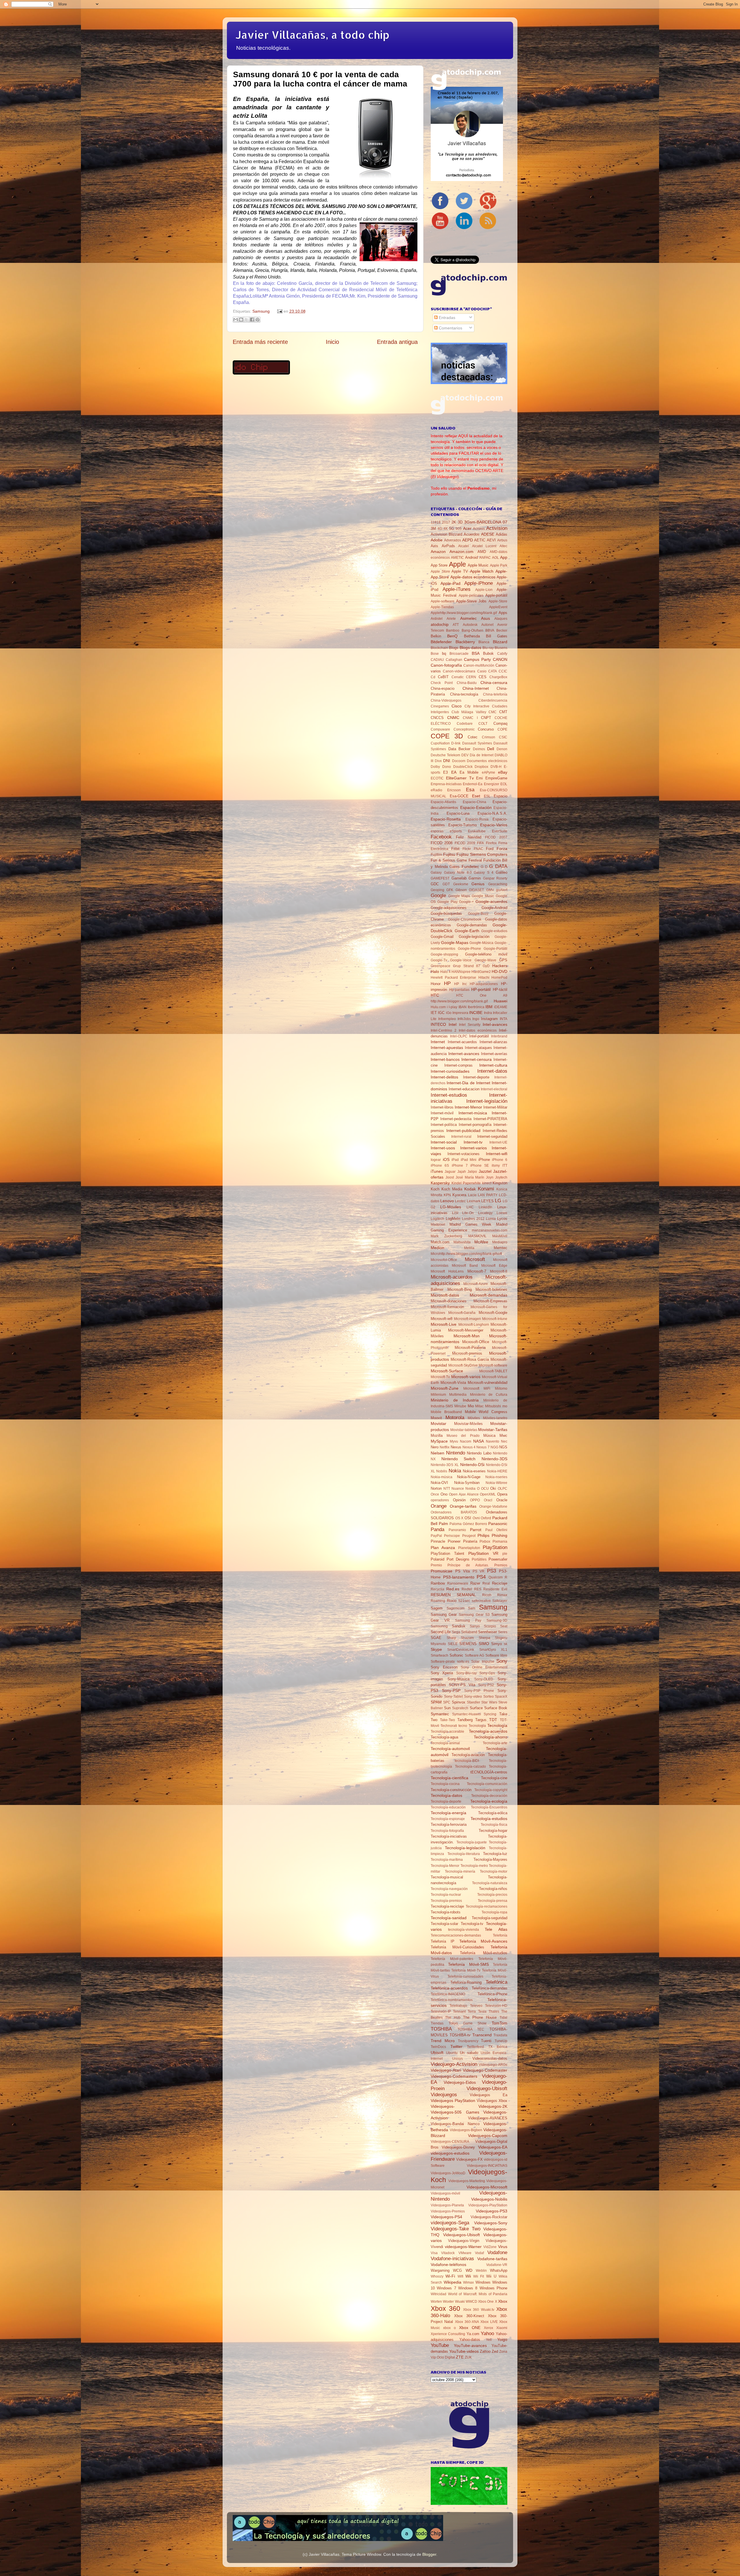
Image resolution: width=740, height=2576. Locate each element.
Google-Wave (485, 960)
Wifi (460, 2276)
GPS (503, 960)
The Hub (453, 2018)
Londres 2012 (473, 1219)
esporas (437, 831)
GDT (446, 884)
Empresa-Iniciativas (446, 784)
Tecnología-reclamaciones (486, 1906)
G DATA (498, 866)
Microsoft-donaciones (449, 1301)
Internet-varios (473, 1148)
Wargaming (440, 2270)
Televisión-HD (496, 2006)
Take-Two (447, 1720)
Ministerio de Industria (455, 1400)
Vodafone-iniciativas (452, 2258)
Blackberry (465, 642)
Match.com (440, 1242)
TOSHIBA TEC (471, 2029)
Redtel (467, 1589)
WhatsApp (499, 2270)
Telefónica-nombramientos (452, 2000)
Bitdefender (441, 642)
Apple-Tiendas (442, 607)
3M (433, 529)
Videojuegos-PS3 (492, 2211)
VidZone (490, 2247)
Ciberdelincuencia (493, 700)
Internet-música (473, 1113)
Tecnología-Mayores (490, 1859)
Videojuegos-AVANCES (488, 2118)
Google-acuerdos (491, 901)
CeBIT (443, 677)
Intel (453, 1024)
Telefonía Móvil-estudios (484, 1953)
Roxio (452, 1601)
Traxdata (500, 2035)
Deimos (479, 749)
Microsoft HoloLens (447, 1271)
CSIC (503, 737)
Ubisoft (437, 2053)
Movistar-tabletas (464, 1430)
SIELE (453, 1644)
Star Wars (489, 1702)
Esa (470, 790)
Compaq (500, 723)
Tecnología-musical (447, 1877)
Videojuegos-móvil (445, 2193)
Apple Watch (482, 571)
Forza (502, 849)
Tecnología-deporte (446, 1801)
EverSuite (500, 831)
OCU (485, 1489)
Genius (478, 884)
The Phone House (480, 2017)
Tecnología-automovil (450, 1749)
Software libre (496, 1655)
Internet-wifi (497, 1154)
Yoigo (502, 2339)
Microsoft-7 (477, 1271)
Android (471, 557)
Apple (457, 564)
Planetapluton (469, 1548)
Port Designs (458, 1559)
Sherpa (484, 1638)
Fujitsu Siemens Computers (482, 854)
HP (447, 983)
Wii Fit (479, 2276)
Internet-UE (498, 1142)
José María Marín (470, 1177)
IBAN (462, 1007)
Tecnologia (477, 1726)
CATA (493, 671)
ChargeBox (498, 677)
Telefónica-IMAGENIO (448, 1994)
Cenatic (458, 677)
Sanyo (475, 1626)
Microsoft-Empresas (490, 1301)
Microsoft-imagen (467, 1319)
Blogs (454, 648)
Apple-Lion (484, 590)
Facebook (441, 837)
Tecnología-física (494, 1825)
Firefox (491, 843)
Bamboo (453, 630)
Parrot (476, 1530)
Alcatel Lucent (484, 546)
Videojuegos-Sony (491, 2223)
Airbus (502, 540)
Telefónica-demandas (490, 1988)
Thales (494, 2011)
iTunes (437, 1171)
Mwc (503, 1435)
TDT (493, 1720)
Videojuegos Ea (489, 2095)
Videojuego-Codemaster (485, 2070)
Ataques (501, 619)
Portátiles (479, 1559)
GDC (435, 884)
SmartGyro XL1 (493, 1650)
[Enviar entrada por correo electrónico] (279, 311)
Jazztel (485, 1171)
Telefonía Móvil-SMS (468, 1964)
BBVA (490, 630)
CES (483, 677)
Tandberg (465, 1720)
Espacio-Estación (476, 807)
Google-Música (481, 943)
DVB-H (496, 767)
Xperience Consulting (448, 2334)
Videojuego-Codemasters (454, 2076)
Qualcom (496, 1577)
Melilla (469, 1248)
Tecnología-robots (446, 1912)
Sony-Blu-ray (466, 1673)
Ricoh (487, 1595)
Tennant (459, 2011)
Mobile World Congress (486, 1412)
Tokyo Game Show (468, 2023)
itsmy (496, 1166)
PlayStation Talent (447, 1553)
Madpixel (438, 1225)
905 (459, 529)
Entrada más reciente (260, 342)
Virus (503, 2247)
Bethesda (472, 636)
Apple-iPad (451, 583)
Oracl (488, 1500)
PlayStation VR (483, 1553)
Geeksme (461, 884)
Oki (493, 1488)
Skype (436, 1649)
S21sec (464, 1601)
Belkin (436, 636)
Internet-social (444, 1142)
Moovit (436, 1418)
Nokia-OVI (439, 1483)
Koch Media (452, 1189)
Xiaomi (502, 2328)
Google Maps (459, 896)
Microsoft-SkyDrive (463, 1365)
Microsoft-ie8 (442, 1319)
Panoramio (457, 1530)
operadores (440, 1500)
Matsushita (462, 1242)
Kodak (470, 1189)
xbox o (449, 2328)
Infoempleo (447, 1019)
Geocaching (498, 884)
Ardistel (437, 619)
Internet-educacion (464, 1089)
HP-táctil (500, 990)
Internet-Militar (495, 1107)
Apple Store (440, 571)
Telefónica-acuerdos (449, 1988)
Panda (437, 1529)
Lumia (491, 1219)
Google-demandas (472, 925)
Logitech (437, 1219)
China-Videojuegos (446, 700)
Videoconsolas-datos (490, 2058)
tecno (463, 1726)
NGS (503, 1447)
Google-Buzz (478, 914)
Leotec (460, 1201)
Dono (447, 767)
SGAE (436, 1638)
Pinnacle (438, 1541)
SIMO (484, 1644)
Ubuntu (452, 2053)
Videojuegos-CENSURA (450, 2142)
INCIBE (476, 1013)
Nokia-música (442, 1477)
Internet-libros (442, 1107)
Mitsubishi (493, 1406)
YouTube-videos (464, 2351)
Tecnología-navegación (449, 1889)
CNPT (486, 718)
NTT (447, 1489)
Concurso (486, 729)
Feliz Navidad (469, 837)
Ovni (476, 1518)
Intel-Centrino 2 (444, 1030)
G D (484, 867)
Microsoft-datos (445, 1295)
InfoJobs (464, 1019)
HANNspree (461, 972)
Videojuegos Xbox (492, 2101)
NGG (494, 1447)
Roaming (438, 1601)
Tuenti (486, 2041)
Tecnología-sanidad (449, 1918)
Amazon (438, 552)
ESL (487, 796)
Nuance (458, 1489)
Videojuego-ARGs (493, 2065)
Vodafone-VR (497, 2265)
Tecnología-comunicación (487, 1784)
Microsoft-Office (476, 1342)
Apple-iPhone (479, 583)
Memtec (501, 1248)
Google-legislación (474, 937)
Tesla (482, 2011)
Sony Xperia (442, 1673)
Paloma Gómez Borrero (468, 1524)
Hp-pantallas (459, 990)
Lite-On (468, 1213)
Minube (460, 1406)
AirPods (448, 546)
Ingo (476, 1019)
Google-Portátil (495, 949)
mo (505, 1406)
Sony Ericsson (444, 1667)
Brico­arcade (459, 654)
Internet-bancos (445, 1059)
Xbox (503, 2301)
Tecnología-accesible (447, 1732)
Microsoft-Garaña (462, 1313)
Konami (486, 1189)
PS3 (492, 1571)
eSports (456, 831)
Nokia (455, 1471)
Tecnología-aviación (468, 1755)
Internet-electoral (494, 1089)
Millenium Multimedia (449, 1395)
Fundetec (470, 866)
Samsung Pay (468, 1620)
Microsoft (475, 1259)
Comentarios (450, 328)
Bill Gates (497, 636)
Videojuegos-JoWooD (448, 2173)
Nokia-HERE (497, 1471)
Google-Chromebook (465, 919)
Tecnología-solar (444, 1924)
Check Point (442, 683)
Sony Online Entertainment (484, 1667)
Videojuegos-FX (469, 2159)
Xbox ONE (470, 2328)
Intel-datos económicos (478, 1030)
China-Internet (476, 688)
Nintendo (456, 1453)
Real (486, 1583)
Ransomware (458, 1583)
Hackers (500, 966)
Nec (504, 1441)
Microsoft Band (465, 1266)
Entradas (446, 318)
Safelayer (500, 1601)
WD (469, 2270)
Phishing (499, 1535)
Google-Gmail (442, 937)
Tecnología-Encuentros (489, 1807)
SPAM (436, 1702)
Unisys (457, 2059)
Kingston (500, 1183)
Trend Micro (443, 2041)
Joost (450, 1177)
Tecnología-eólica (493, 1813)
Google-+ (466, 902)
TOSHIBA (441, 2029)
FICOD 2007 (496, 837)
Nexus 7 (483, 1447)
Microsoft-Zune (445, 1388)
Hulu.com (438, 1007)
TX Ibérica (498, 2047)
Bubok (488, 653)
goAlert (502, 890)
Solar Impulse (483, 1662)
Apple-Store (498, 601)
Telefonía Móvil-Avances (483, 1941)
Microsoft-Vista (453, 1383)
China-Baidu (467, 683)
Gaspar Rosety (495, 878)
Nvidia (470, 1489)
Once (435, 1494)
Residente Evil (495, 1589)
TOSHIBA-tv (460, 2035)
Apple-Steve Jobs (471, 601)
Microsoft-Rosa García (470, 1359)
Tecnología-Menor (445, 1866)
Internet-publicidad (463, 1131)
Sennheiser (488, 1632)
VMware (465, 2253)
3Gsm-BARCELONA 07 (486, 522)
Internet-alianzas (493, 1042)
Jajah (462, 1172)
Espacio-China (474, 802)
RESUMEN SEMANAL (453, 1595)
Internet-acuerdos (462, 1042)
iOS (446, 1159)
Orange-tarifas (463, 1506)
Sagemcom (456, 1608)
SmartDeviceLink (461, 1650)
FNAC (479, 849)
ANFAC (485, 558)
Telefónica (496, 1982)
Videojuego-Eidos (460, 2082)
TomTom (499, 2023)
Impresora (460, 1013)
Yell (489, 2340)
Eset (476, 796)
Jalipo (472, 1172)
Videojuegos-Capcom (488, 2136)
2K (454, 522)
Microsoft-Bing (460, 1289)
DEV (465, 755)
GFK (450, 890)
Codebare (465, 724)
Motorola (455, 1417)
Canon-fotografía (446, 665)
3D (460, 522)
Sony (502, 1661)
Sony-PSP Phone (479, 1691)
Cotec (473, 737)
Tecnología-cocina (445, 1784)
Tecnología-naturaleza (490, 1883)
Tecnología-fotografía (447, 1831)
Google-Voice (461, 960)
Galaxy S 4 (484, 873)
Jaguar (450, 1172)
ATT (456, 625)
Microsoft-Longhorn (474, 1325)
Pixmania (500, 1541)
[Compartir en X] (247, 320)
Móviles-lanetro (495, 1418)
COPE (502, 729)
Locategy (485, 1213)
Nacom (466, 1441)
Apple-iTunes (457, 589)
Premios (501, 1565)
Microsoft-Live (444, 1324)
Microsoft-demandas (489, 1295)
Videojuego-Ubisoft (487, 2088)
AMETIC (457, 558)
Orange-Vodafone (493, 1506)
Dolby (435, 767)
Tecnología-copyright (491, 1790)
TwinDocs (438, 2047)
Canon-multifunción (479, 665)
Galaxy (436, 873)
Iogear (436, 1160)
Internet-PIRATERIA (490, 1119)
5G (452, 529)
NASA (479, 1441)
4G (440, 529)
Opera (502, 1494)
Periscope (452, 1536)
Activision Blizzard (446, 534)
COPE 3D (447, 736)
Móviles (474, 1418)
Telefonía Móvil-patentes (452, 1959)
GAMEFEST (440, 878)
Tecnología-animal (445, 1743)
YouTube (440, 2345)
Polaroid (437, 1559)
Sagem (437, 1608)
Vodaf (479, 2253)
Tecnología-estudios (489, 1819)
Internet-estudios (449, 1095)
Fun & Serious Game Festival (456, 860)
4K (446, 529)
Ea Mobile (469, 772)
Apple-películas (471, 595)
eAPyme (489, 772)
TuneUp (501, 2041)
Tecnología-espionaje (448, 1819)
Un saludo (469, 2053)
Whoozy (437, 2276)
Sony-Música (458, 1679)
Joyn (490, 1177)
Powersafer (498, 1559)
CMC (493, 712)
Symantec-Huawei (467, 1714)
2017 (446, 522)
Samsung (261, 311)
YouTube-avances (470, 2345)
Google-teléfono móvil (486, 954)
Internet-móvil (442, 1113)
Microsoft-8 (499, 1271)
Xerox (489, 2328)
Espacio (501, 796)
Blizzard (500, 642)
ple (505, 1554)
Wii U (491, 2276)
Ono (444, 1494)
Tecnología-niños (493, 1889)
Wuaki (460, 2302)
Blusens (501, 648)
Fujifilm (436, 855)
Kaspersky (440, 1183)
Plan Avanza (443, 1548)
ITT (505, 1166)
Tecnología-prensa (493, 1901)
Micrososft (471, 1389)
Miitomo (501, 1389)
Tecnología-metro (474, 1866)
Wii (468, 2276)
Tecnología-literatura (464, 1854)
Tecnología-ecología (489, 1801)
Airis (434, 546)
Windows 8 (468, 2288)
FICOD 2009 (465, 843)
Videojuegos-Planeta (447, 2205)
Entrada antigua (397, 342)
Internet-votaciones (464, 1154)
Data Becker (459, 749)
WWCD (471, 2302)
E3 (445, 772)
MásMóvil (500, 1236)
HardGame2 (481, 972)
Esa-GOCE (459, 796)
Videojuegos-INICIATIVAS (487, 2166)
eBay (503, 772)
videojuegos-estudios (450, 2153)
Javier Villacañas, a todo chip (312, 35)
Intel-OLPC (459, 1036)
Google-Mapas (455, 943)
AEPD (468, 540)
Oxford (486, 1518)
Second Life (441, 1632)
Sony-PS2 (486, 1685)
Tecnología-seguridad (490, 1918)
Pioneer (454, 1541)
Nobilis (442, 1471)
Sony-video (473, 1697)
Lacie (472, 1195)
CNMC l (470, 718)
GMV (490, 890)
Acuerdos (472, 534)
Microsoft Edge (494, 1266)
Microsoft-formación (447, 1307)
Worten (436, 2302)
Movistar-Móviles (468, 1424)
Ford (490, 849)
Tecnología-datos (446, 1795)
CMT (503, 712)
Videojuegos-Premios (448, 2211)
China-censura (494, 683)
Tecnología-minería (460, 1871)
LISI (455, 1213)
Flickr (467, 849)
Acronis (479, 529)
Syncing (490, 1714)
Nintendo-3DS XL (445, 1465)
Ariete (451, 619)
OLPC (503, 1489)
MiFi (487, 1389)
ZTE (460, 2357)
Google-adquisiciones (449, 908)
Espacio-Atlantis (443, 802)
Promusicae (442, 1571)
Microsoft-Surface (447, 1371)
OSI (468, 1518)
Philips (483, 1535)
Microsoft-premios (467, 1353)
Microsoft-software (493, 1365)
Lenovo (447, 1201)
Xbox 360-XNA (467, 2322)
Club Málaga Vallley (469, 712)
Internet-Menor (468, 1107)
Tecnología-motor (494, 1871)
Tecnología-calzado (470, 1766)
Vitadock (448, 2253)
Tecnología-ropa (494, 1912)
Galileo (502, 872)
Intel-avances (495, 1024)
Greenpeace (441, 966)
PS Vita (463, 1571)
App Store (439, 565)
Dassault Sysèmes (477, 743)
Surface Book (496, 1708)
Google (438, 895)
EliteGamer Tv (460, 778)
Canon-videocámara (459, 671)
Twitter (456, 2046)
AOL (495, 558)
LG (498, 1201)
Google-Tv (439, 960)
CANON (500, 659)
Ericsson (454, 790)
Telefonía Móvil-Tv (466, 1970)
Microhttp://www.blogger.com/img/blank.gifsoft (466, 1254)
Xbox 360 (445, 2308)
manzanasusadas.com (490, 1230)
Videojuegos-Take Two (456, 2229)
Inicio (332, 342)
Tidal (503, 2018)
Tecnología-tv (472, 1924)
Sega (456, 1632)
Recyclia (437, 1589)
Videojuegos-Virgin (464, 2241)
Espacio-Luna (458, 813)
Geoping (437, 890)
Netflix (445, 1447)
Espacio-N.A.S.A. (492, 813)
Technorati (449, 1726)
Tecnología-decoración (489, 1796)
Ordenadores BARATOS (454, 1512)
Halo (435, 971)
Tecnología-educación (448, 1807)
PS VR (479, 1571)
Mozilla (437, 1435)
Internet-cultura (493, 1065)
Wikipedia (453, 2282)
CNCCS (437, 718)
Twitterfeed (475, 2047)
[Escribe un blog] (241, 320)
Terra (472, 2011)
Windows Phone (493, 2288)
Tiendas (437, 2023)
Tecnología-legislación (465, 1848)
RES (478, 1589)
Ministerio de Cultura (489, 1395)
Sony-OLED (484, 1679)
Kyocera (459, 1195)
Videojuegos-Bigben (466, 2130)
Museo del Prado (463, 1436)
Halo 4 (445, 972)
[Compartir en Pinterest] (258, 320)
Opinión (459, 1500)
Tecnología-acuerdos (488, 1731)
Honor (436, 984)
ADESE (488, 534)
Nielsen (437, 1453)
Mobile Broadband (446, 1412)
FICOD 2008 (442, 843)
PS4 (481, 1577)
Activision (497, 528)
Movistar (439, 1423)
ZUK (468, 2357)
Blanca (484, 642)
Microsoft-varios (466, 1377)
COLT (483, 724)
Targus (481, 1720)
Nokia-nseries (496, 1477)
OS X (459, 1518)
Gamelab (459, 878)
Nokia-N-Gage (469, 1477)
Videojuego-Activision (454, 2064)
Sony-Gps (487, 1673)
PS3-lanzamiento (459, 1577)
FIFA (480, 843)
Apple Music (478, 565)
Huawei (501, 1001)
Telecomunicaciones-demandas (456, 1935)
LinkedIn (485, 1207)
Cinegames (440, 706)
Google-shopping (444, 954)
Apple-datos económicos (473, 577)
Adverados (453, 540)
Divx (438, 761)
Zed (495, 2351)
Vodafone (497, 2252)
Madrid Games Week (471, 1224)
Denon (502, 749)
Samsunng (439, 1626)
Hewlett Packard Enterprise (453, 978)
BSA (476, 653)
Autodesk (470, 625)
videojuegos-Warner (463, 2247)
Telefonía (500, 1935)
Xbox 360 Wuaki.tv (479, 2310)
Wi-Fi (450, 2276)
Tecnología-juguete (472, 1842)
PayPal (436, 1536)
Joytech (501, 1177)
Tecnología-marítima (447, 1860)
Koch (435, 1189)
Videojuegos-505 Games (455, 2112)
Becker (502, 630)
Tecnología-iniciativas (449, 1836)
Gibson (461, 890)
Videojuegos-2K (493, 2106)
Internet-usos (443, 1148)
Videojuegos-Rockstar (489, 2217)
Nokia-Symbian (467, 1483)
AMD (482, 552)
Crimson (489, 737)
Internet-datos (492, 1071)
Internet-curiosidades (450, 1071)
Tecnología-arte (495, 1743)
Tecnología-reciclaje (447, 1906)
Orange (439, 1506)
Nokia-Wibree (496, 1483)
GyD (486, 966)
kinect (487, 1183)
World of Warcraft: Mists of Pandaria (478, 2294)
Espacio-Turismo (462, 825)
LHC (470, 1207)
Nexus (456, 1447)
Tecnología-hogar (493, 1831)
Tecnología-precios (492, 1895)
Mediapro (500, 1242)
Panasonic (498, 1524)
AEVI (491, 540)
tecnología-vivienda (464, 1930)
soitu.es (463, 1662)
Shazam (467, 1638)
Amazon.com (461, 552)
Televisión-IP (441, 2011)
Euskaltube (477, 831)
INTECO (438, 1024)
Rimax (502, 1595)
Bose (435, 654)
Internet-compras (458, 1065)
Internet (438, 1042)
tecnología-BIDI (467, 1761)
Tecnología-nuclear (446, 1895)
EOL (504, 784)
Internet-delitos (444, 1077)
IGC (441, 1013)
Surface (476, 1708)
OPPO (475, 1500)
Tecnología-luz (495, 1854)
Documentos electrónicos (487, 761)
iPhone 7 (460, 1166)
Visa (434, 2253)
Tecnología (497, 1725)
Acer (467, 528)
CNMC (453, 718)
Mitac (479, 1406)
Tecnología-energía (448, 1813)
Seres (503, 1632)
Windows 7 (446, 2288)
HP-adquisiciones (484, 984)
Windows (483, 2282)
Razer (475, 1583)
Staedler (473, 1702)
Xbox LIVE (489, 2322)
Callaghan (454, 660)
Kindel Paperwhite (466, 1183)
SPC (447, 1702)
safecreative (481, 1601)
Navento (493, 1441)
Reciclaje (500, 1583)
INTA (504, 1019)
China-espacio (443, 688)
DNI (447, 761)
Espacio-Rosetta (446, 819)
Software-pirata (443, 1662)
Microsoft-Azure (476, 1284)
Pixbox (485, 1541)
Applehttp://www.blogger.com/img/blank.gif (464, 613)
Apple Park (499, 565)
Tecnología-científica (449, 1778)
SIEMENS (468, 1644)
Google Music (483, 896)
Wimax (468, 2282)
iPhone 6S (440, 1166)
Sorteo (489, 1697)
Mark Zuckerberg (446, 1236)
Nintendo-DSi (472, 1465)
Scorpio (490, 1626)
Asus (485, 618)
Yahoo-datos (470, 2340)
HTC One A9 (482, 995)
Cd (433, 677)
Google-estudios (494, 931)
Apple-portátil (496, 595)
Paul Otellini (496, 1530)
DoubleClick (463, 767)
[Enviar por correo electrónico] (236, 320)
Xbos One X (488, 2302)
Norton (436, 1488)
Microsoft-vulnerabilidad (488, 1383)
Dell (491, 749)
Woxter (448, 2302)
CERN (471, 677)
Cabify (502, 654)
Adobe (437, 540)
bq (444, 653)
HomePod (499, 978)
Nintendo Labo (479, 1453)
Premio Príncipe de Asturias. (460, 1565)
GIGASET (476, 890)
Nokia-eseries (474, 1471)
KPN (447, 1195)
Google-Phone (469, 949)
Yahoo (487, 2333)
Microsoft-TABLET (493, 1371)
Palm (443, 1524)
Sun (447, 1708)
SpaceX (501, 1697)
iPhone (484, 1160)
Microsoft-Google (493, 1313)
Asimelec (468, 618)
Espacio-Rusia (477, 819)
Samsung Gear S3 (474, 1615)
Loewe (502, 1213)
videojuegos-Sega (450, 2223)
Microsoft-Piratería (470, 1348)
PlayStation (495, 1547)
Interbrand (499, 1036)
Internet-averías (494, 1054)
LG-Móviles (451, 1207)
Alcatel (464, 546)
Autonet (487, 625)
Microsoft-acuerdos (452, 1277)
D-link (456, 743)
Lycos (502, 1219)
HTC (435, 995)
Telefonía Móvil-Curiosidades (457, 1947)
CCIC (503, 671)
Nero (435, 1447)
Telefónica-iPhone (492, 1994)
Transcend (482, 2035)
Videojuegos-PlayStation (488, 2205)
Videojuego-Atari (446, 2070)
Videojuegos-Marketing (467, 2181)
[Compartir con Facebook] (252, 320)
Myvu (454, 1441)
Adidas (502, 534)
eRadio (436, 790)
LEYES (488, 1201)
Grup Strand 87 (467, 966)
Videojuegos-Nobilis (489, 2199)
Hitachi (484, 978)
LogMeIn (453, 1219)
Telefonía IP (443, 1941)
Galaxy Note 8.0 (458, 873)
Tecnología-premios (446, 1901)
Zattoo (485, 2351)
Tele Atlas (496, 1929)
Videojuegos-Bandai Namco (455, 2124)
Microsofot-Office (444, 1260)
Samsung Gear (444, 1615)
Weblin (481, 2271)
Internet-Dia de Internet (468, 1083)
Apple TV (460, 571)
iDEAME (501, 1007)
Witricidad (439, 2294)
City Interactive (477, 706)
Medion (437, 1248)
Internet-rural (461, 1137)
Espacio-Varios (494, 825)
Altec (503, 546)
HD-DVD (499, 971)
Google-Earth (467, 931)
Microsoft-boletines (491, 1289)
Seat (504, 1626)
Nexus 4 (469, 1447)
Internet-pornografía (475, 1125)
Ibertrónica (476, 1007)
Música (489, 1435)
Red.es (453, 1589)
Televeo (476, 2006)
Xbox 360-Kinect (469, 2316)
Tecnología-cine (494, 1778)
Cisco (457, 706)
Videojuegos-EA (493, 2147)
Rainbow (438, 1583)
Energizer (492, 784)
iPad (455, 1160)
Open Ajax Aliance (464, 1494)
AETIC (480, 540)
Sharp (451, 1638)
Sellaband (469, 1632)
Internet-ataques (478, 1048)
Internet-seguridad (492, 1136)
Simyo (496, 1644)
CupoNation (440, 743)
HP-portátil (481, 989)
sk (506, 1644)
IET (434, 1013)
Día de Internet (482, 755)
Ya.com (473, 2334)
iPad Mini (469, 1160)
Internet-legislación (487, 1101)
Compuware (440, 729)
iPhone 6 (500, 1160)
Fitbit (455, 849)
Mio (471, 1406)
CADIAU (437, 660)
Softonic (456, 1655)
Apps (503, 613)
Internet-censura (477, 1059)
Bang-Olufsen (472, 630)
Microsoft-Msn (467, 1336)
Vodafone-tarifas (492, 2259)
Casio (482, 671)
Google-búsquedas (446, 913)
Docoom (459, 761)
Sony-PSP (451, 1690)
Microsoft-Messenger (466, 1330)
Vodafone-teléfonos (448, 2265)
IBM (489, 1007)
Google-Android (494, 908)
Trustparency (468, 2041)
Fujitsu (449, 854)
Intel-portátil (479, 1036)
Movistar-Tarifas (493, 1430)
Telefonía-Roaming (466, 1982)
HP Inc (460, 984)
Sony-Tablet (453, 1697)
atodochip (440, 624)
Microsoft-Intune (495, 1319)
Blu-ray (488, 648)
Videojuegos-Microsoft (487, 2187)
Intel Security (470, 1025)
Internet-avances (464, 1054)
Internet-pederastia (456, 1119)
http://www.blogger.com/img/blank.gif (459, 1001)
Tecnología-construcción (451, 1790)
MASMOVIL (477, 1236)
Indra (488, 1013)
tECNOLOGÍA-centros (489, 1772)
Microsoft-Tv (440, 1377)
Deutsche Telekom (445, 755)
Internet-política (444, 1125)
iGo (449, 1013)
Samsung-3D (497, 1620)
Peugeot (469, 1536)
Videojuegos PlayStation (453, 2101)
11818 (436, 522)
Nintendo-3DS (494, 1459)
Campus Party (477, 659)
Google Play (447, 902)
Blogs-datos (470, 648)
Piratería (470, 1541)
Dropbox (481, 767)
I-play (453, 1007)
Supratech (460, 1708)
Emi (479, 778)
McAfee (481, 1242)
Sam (472, 1608)
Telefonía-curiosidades (465, 1976)
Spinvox (459, 1702)
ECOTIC (437, 778)
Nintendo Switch (459, 1459)
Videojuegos (444, 2094)
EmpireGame (496, 778)
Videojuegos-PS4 (446, 2217)
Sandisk (459, 1626)
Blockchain (439, 648)
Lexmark (474, 1201)
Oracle (502, 1500)
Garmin (475, 878)
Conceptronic (464, 729)
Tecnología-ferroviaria (449, 1824)
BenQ (452, 636)
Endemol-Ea (473, 784)
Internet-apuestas (447, 1048)
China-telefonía (495, 694)
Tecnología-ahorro (491, 1737)
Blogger (429, 2554)
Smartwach (440, 1655)
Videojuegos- (443, 2106)
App (504, 557)
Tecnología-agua (444, 1737)
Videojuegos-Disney (458, 2147)
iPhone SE (480, 1166)
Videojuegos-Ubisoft (461, 2235)
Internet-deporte (476, 1077)
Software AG (475, 1655)
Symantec (440, 1714)
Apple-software (443, 601)
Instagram (489, 1019)
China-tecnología (464, 694)
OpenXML (488, 1494)
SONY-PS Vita (462, 1685)
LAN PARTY (488, 1195)
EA (454, 772)
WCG (457, 2270)
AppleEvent (498, 607)
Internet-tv (473, 1142)
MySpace (439, 1441)
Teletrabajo (458, 2006)
